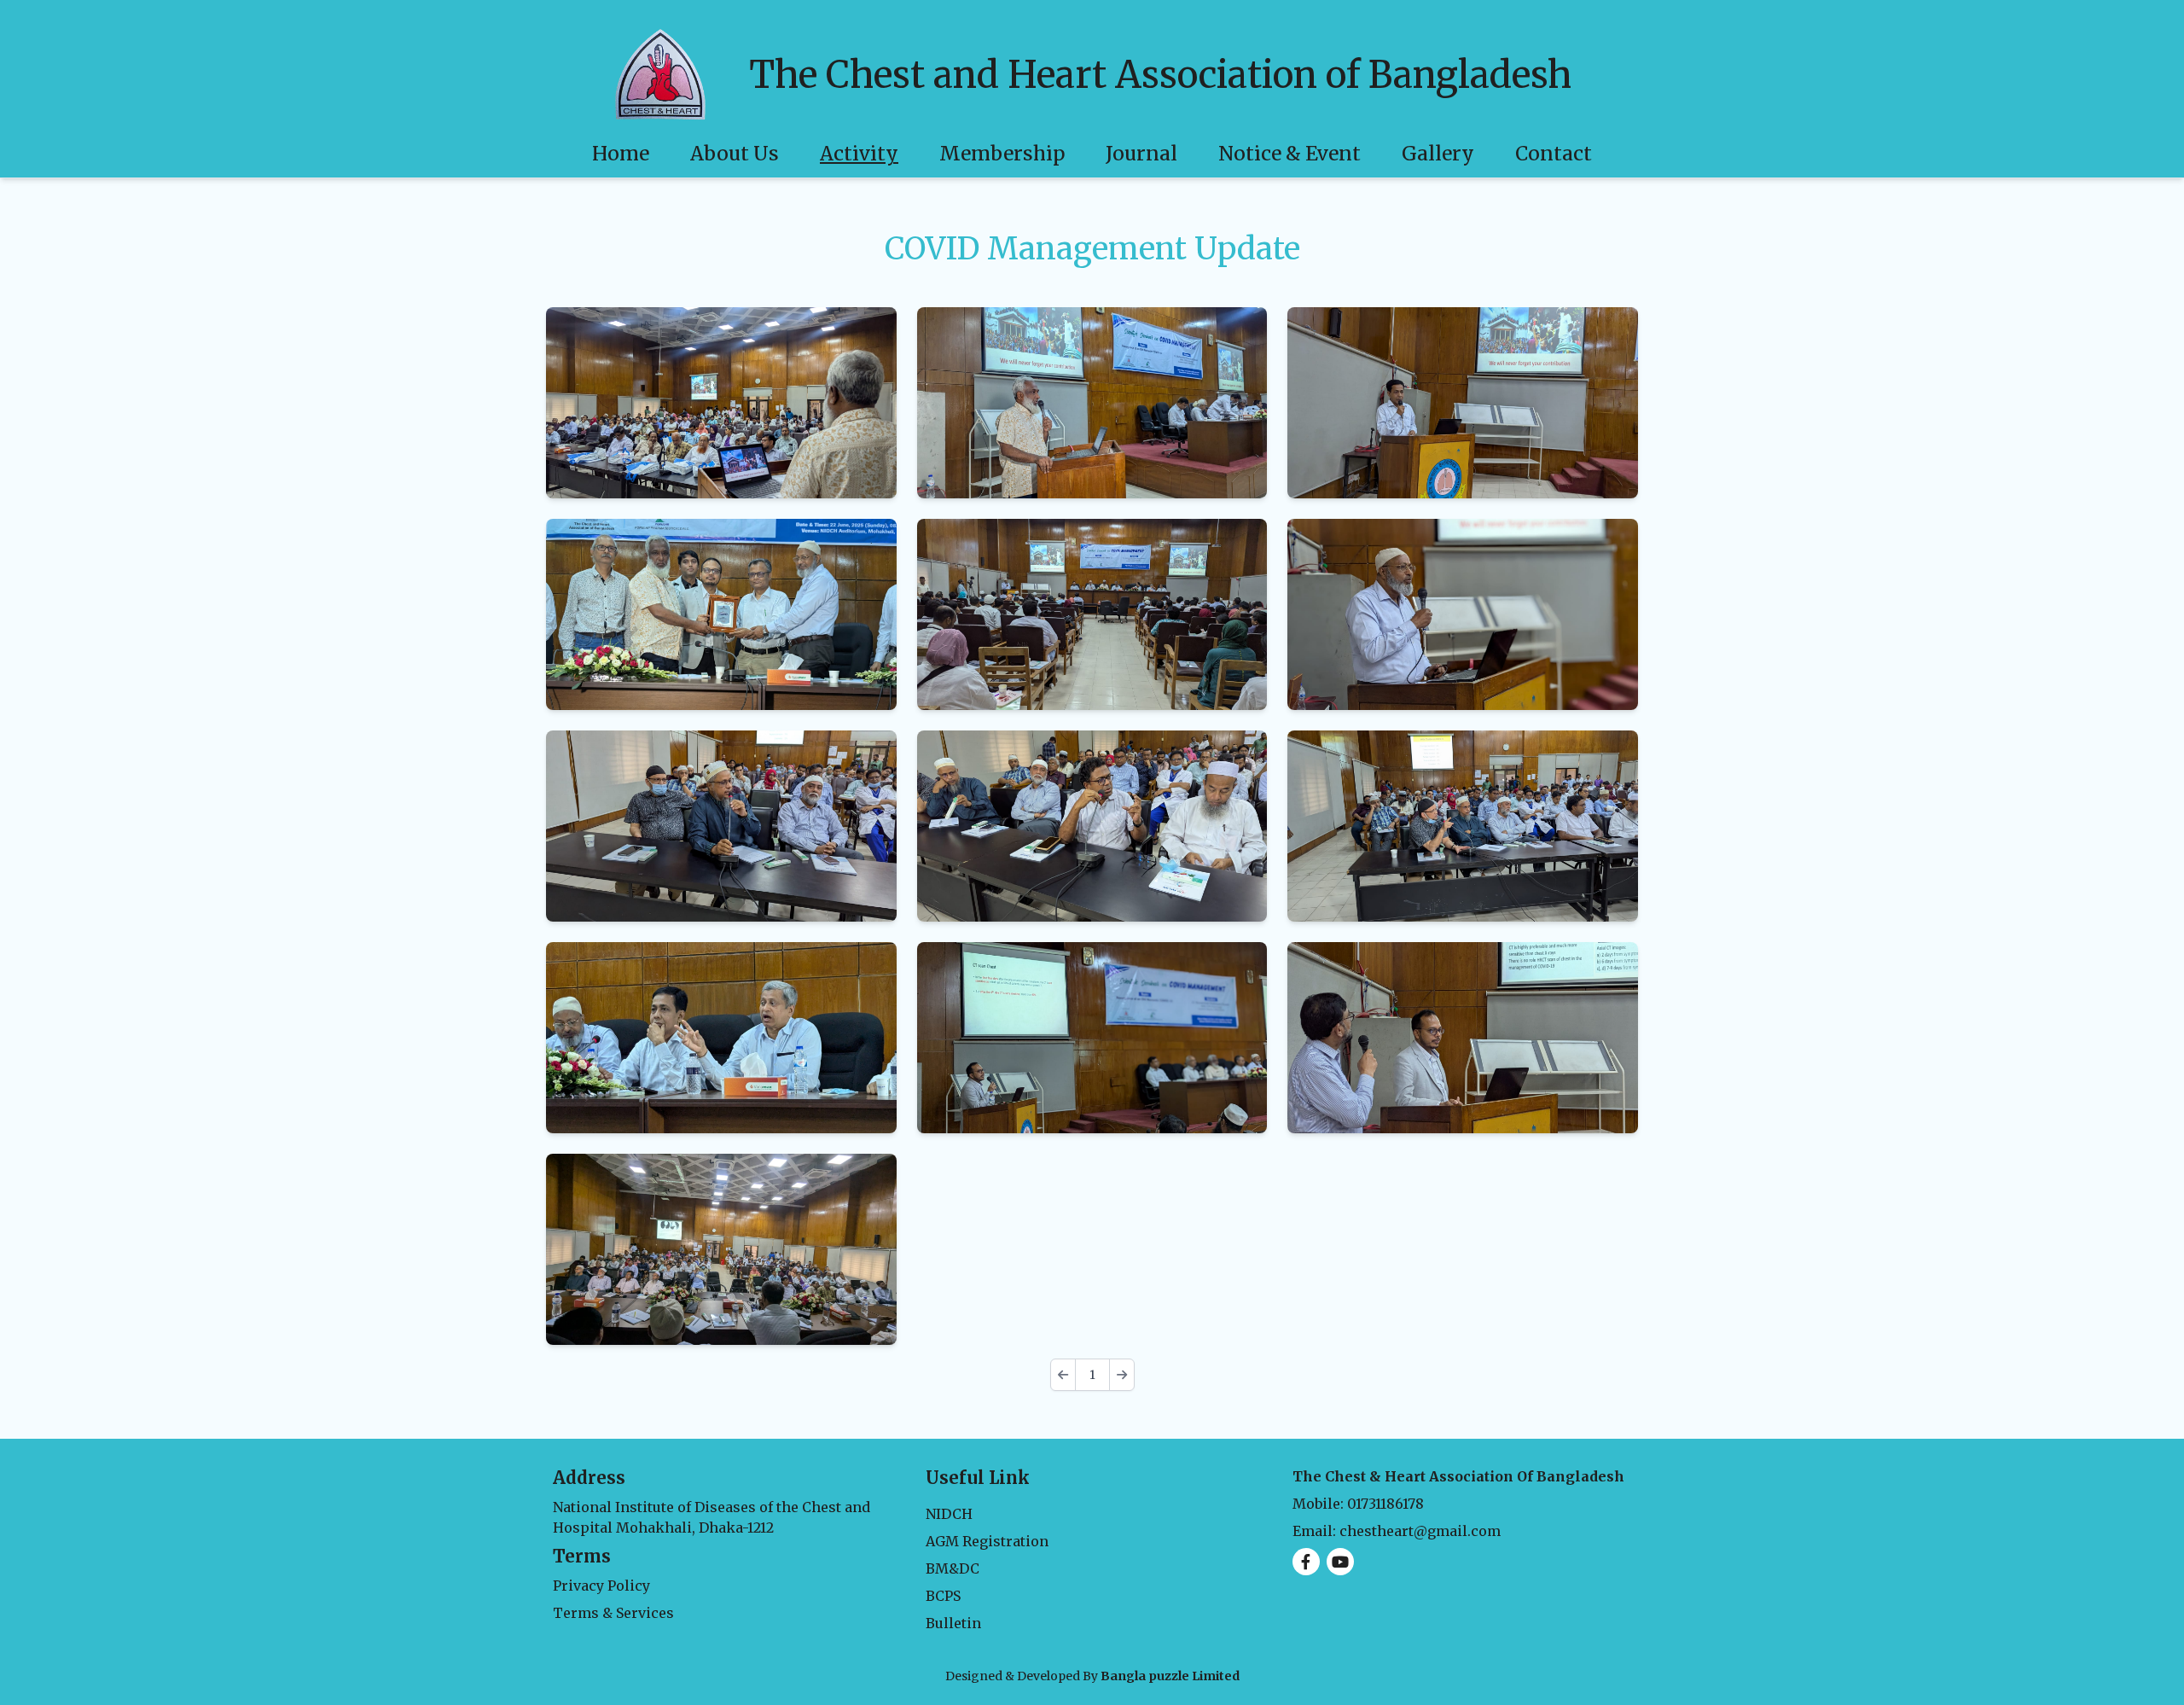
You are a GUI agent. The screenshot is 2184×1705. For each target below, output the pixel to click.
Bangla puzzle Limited (1170, 1676)
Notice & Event (1289, 153)
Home (621, 153)
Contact (1554, 153)
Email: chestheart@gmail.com (1397, 1531)
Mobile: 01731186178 (1358, 1504)
